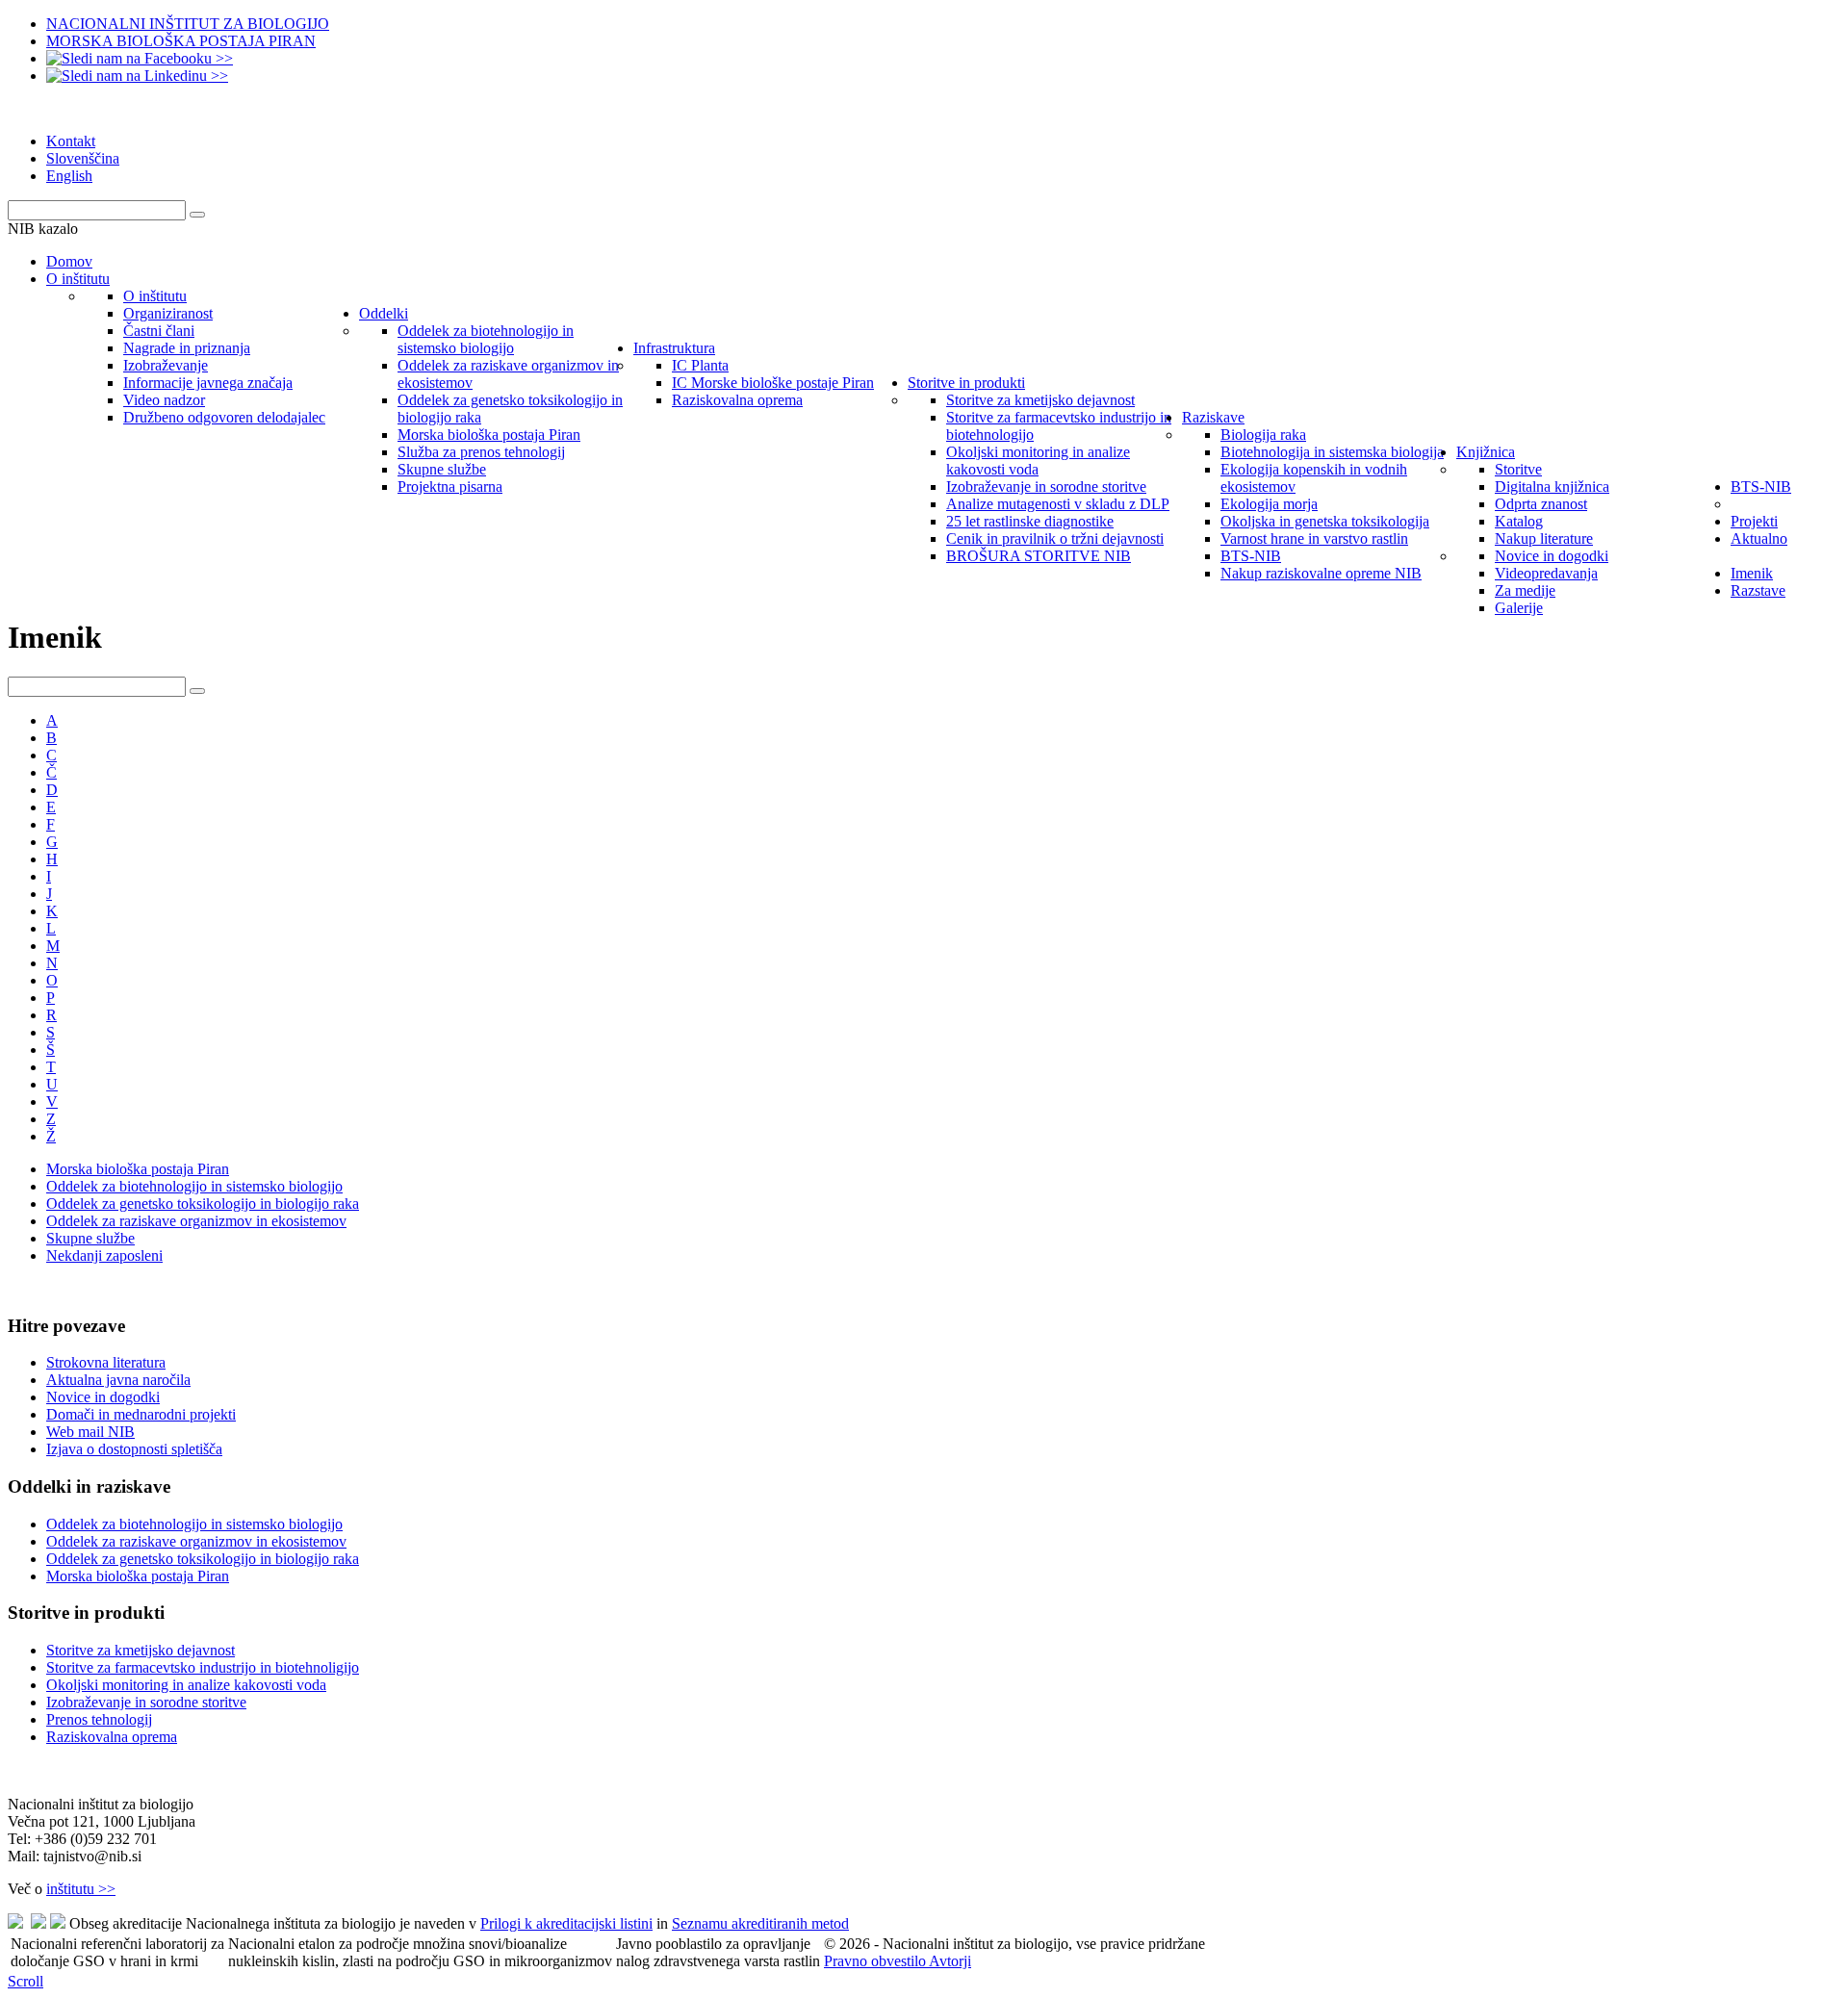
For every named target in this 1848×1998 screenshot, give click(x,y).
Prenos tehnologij (99, 1719)
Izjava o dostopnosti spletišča (134, 1449)
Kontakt (71, 141)
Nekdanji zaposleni (104, 1255)
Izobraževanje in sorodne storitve (146, 1702)
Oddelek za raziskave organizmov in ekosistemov (196, 1221)
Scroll (26, 1981)
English (69, 176)
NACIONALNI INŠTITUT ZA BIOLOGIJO (188, 24)
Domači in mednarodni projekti (141, 1414)
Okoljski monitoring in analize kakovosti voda (186, 1685)
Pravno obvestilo (876, 1961)
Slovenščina (83, 158)
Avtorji (950, 1961)
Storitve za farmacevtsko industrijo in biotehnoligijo (203, 1667)
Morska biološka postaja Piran (138, 1169)
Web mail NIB (90, 1432)
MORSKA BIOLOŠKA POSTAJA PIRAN (181, 41)
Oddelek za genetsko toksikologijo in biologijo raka (203, 1204)
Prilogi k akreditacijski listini (566, 1923)
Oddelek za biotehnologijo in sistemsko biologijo (194, 1186)
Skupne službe (90, 1238)
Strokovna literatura (106, 1362)
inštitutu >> (81, 1889)
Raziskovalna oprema (112, 1737)
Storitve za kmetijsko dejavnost (141, 1650)
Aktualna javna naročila (118, 1380)
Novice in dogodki (103, 1397)
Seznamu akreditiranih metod (760, 1923)
